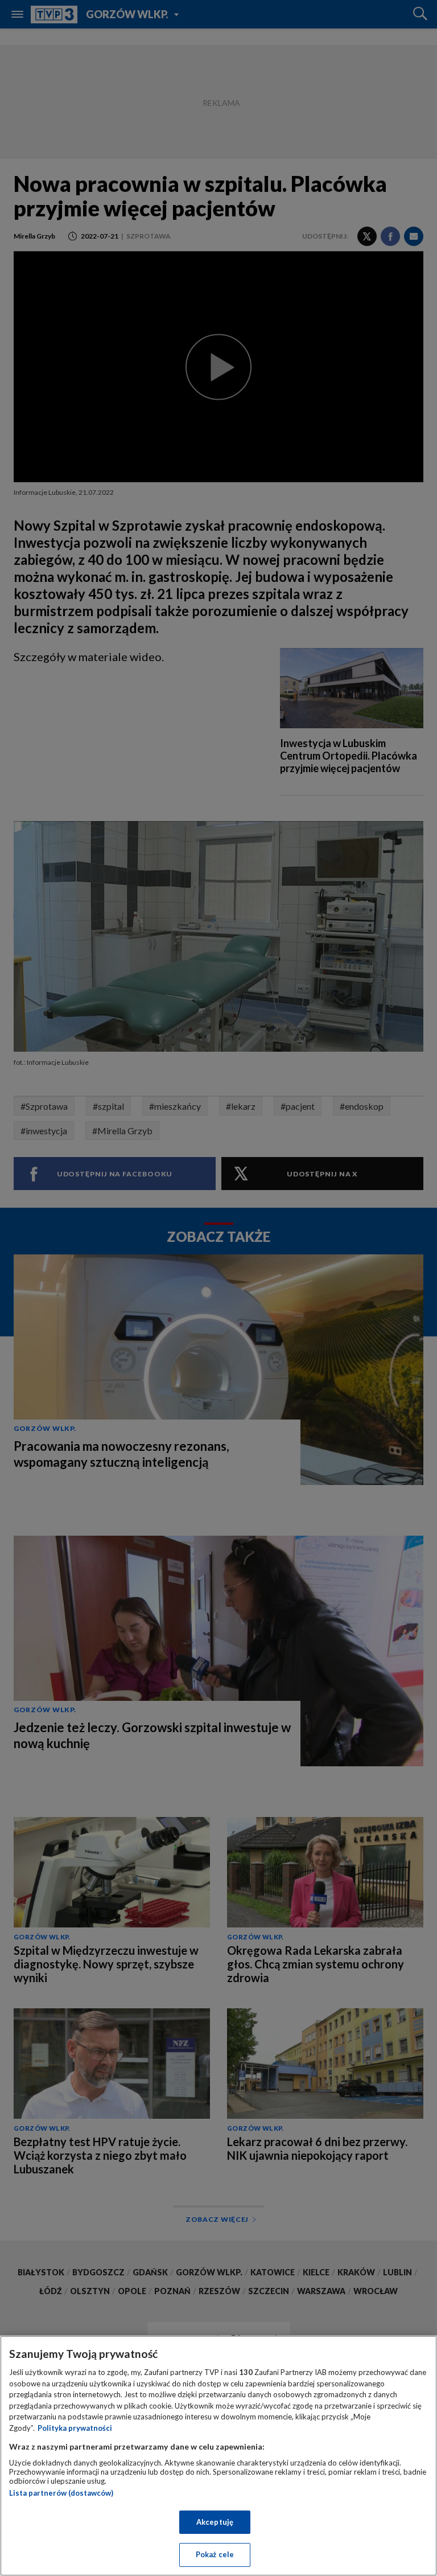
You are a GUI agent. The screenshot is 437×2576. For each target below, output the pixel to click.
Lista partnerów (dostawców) (61, 2493)
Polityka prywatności (75, 2428)
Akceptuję (215, 2522)
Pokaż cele (215, 2554)
